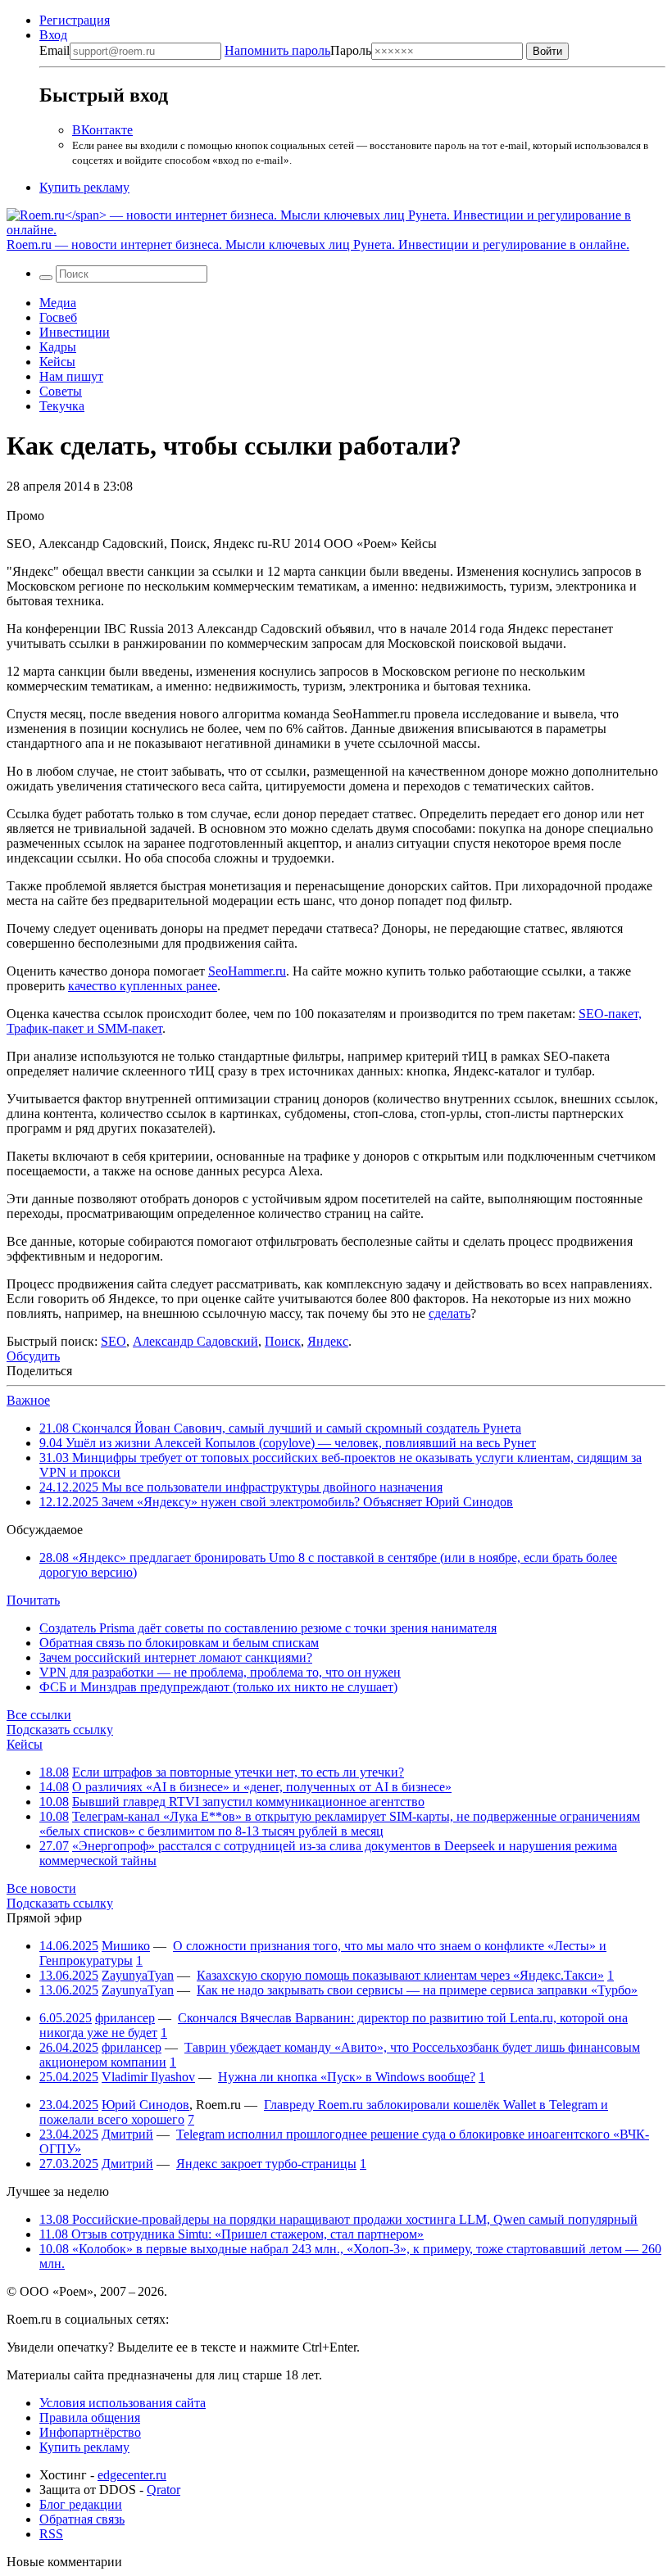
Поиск (283, 1341)
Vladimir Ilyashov (148, 2077)
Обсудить (33, 1356)
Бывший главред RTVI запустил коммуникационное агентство (248, 1802)
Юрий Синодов (145, 2105)
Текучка (62, 406)
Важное (28, 1400)
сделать (450, 1313)
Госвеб (58, 317)
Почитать (33, 1600)
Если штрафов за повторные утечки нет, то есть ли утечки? (238, 1772)
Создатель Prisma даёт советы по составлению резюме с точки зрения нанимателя (268, 1628)
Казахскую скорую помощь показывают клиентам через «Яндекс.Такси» (400, 1975)
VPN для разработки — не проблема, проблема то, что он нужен (220, 1672)
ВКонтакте (102, 130)
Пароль (298, 50)
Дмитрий (127, 2134)
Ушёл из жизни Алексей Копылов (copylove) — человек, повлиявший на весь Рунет (288, 1443)
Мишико (126, 1946)
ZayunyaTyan (138, 1975)
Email (54, 50)
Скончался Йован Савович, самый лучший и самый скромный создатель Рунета (280, 1428)
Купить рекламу (84, 187)
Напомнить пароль (277, 50)
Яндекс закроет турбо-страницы (266, 2164)
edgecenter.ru (132, 2475)
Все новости (41, 1888)
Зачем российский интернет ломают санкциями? (176, 1657)
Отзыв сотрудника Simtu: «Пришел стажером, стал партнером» (232, 2234)
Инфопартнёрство (90, 2432)
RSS (51, 2534)
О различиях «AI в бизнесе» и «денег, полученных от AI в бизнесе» (262, 1787)
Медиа (58, 303)
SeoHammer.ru (247, 971)
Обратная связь (82, 2519)
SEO (114, 1341)
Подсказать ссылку (60, 1729)
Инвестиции (75, 332)
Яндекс (328, 1341)
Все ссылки (39, 1715)
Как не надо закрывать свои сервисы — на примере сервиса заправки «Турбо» (417, 1990)
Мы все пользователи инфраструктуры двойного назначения (241, 1487)
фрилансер (125, 2018)
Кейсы (57, 362)
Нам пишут (71, 376)
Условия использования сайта (123, 2403)
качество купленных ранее (143, 986)
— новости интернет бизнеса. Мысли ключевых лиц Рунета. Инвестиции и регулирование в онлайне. (318, 244)
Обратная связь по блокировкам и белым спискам (179, 1643)
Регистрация (75, 20)
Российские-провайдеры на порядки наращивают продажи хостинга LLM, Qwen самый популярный (338, 2219)
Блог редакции (81, 2504)
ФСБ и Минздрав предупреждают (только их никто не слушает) (218, 1687)
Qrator (163, 2490)
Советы (61, 391)
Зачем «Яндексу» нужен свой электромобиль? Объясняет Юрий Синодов (276, 1502)
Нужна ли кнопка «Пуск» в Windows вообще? (347, 2077)
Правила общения (90, 2418)
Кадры (58, 347)
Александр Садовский (195, 1341)
